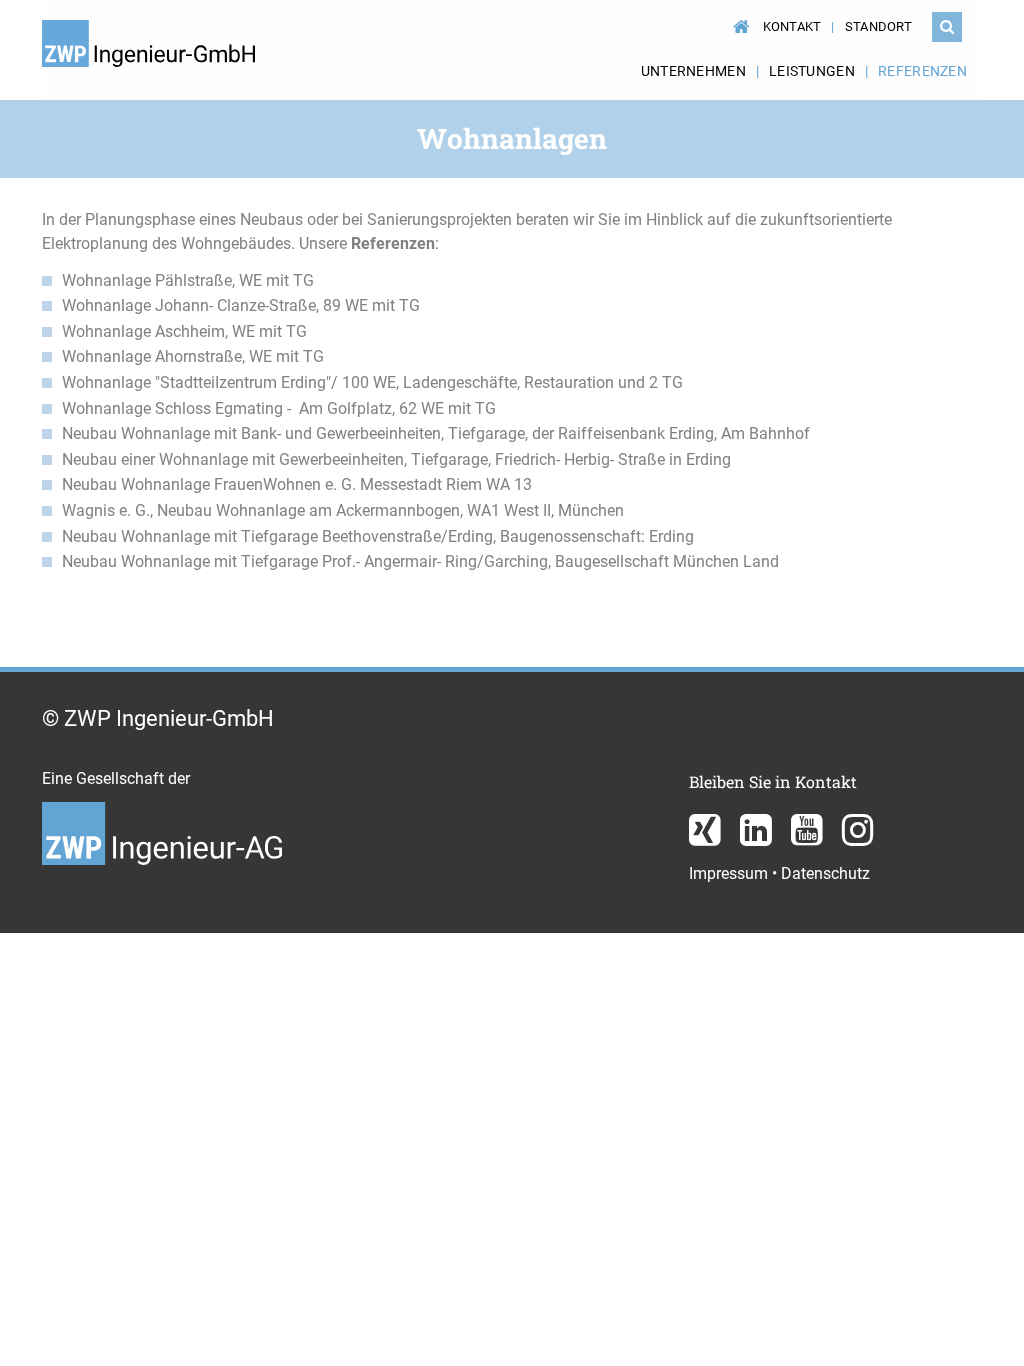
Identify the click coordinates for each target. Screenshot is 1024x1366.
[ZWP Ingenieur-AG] (162, 857)
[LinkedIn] (758, 837)
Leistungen (812, 71)
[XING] (707, 837)
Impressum (728, 873)
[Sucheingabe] (947, 27)
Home (738, 17)
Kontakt (792, 26)
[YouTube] (809, 837)
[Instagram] (858, 837)
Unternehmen (693, 71)
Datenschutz (825, 873)
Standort (878, 26)
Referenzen (922, 71)
